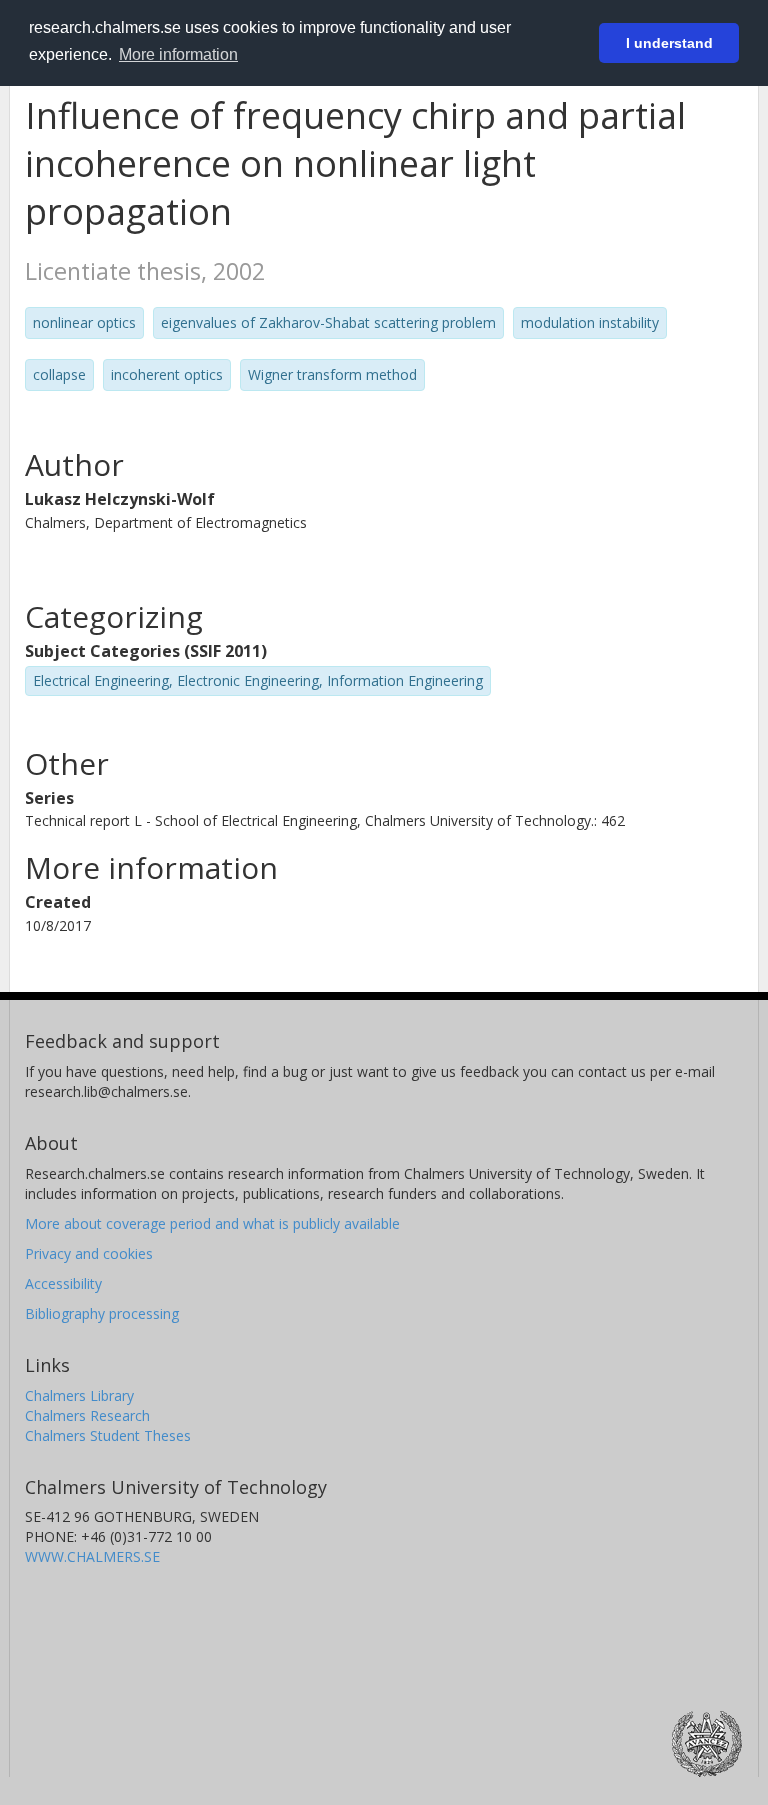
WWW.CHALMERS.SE (92, 1556)
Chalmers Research (87, 1415)
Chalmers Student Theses (108, 1435)
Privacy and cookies (89, 1253)
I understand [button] (669, 43)
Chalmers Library (79, 1395)
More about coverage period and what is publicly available (212, 1223)
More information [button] (178, 54)
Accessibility (63, 1283)
